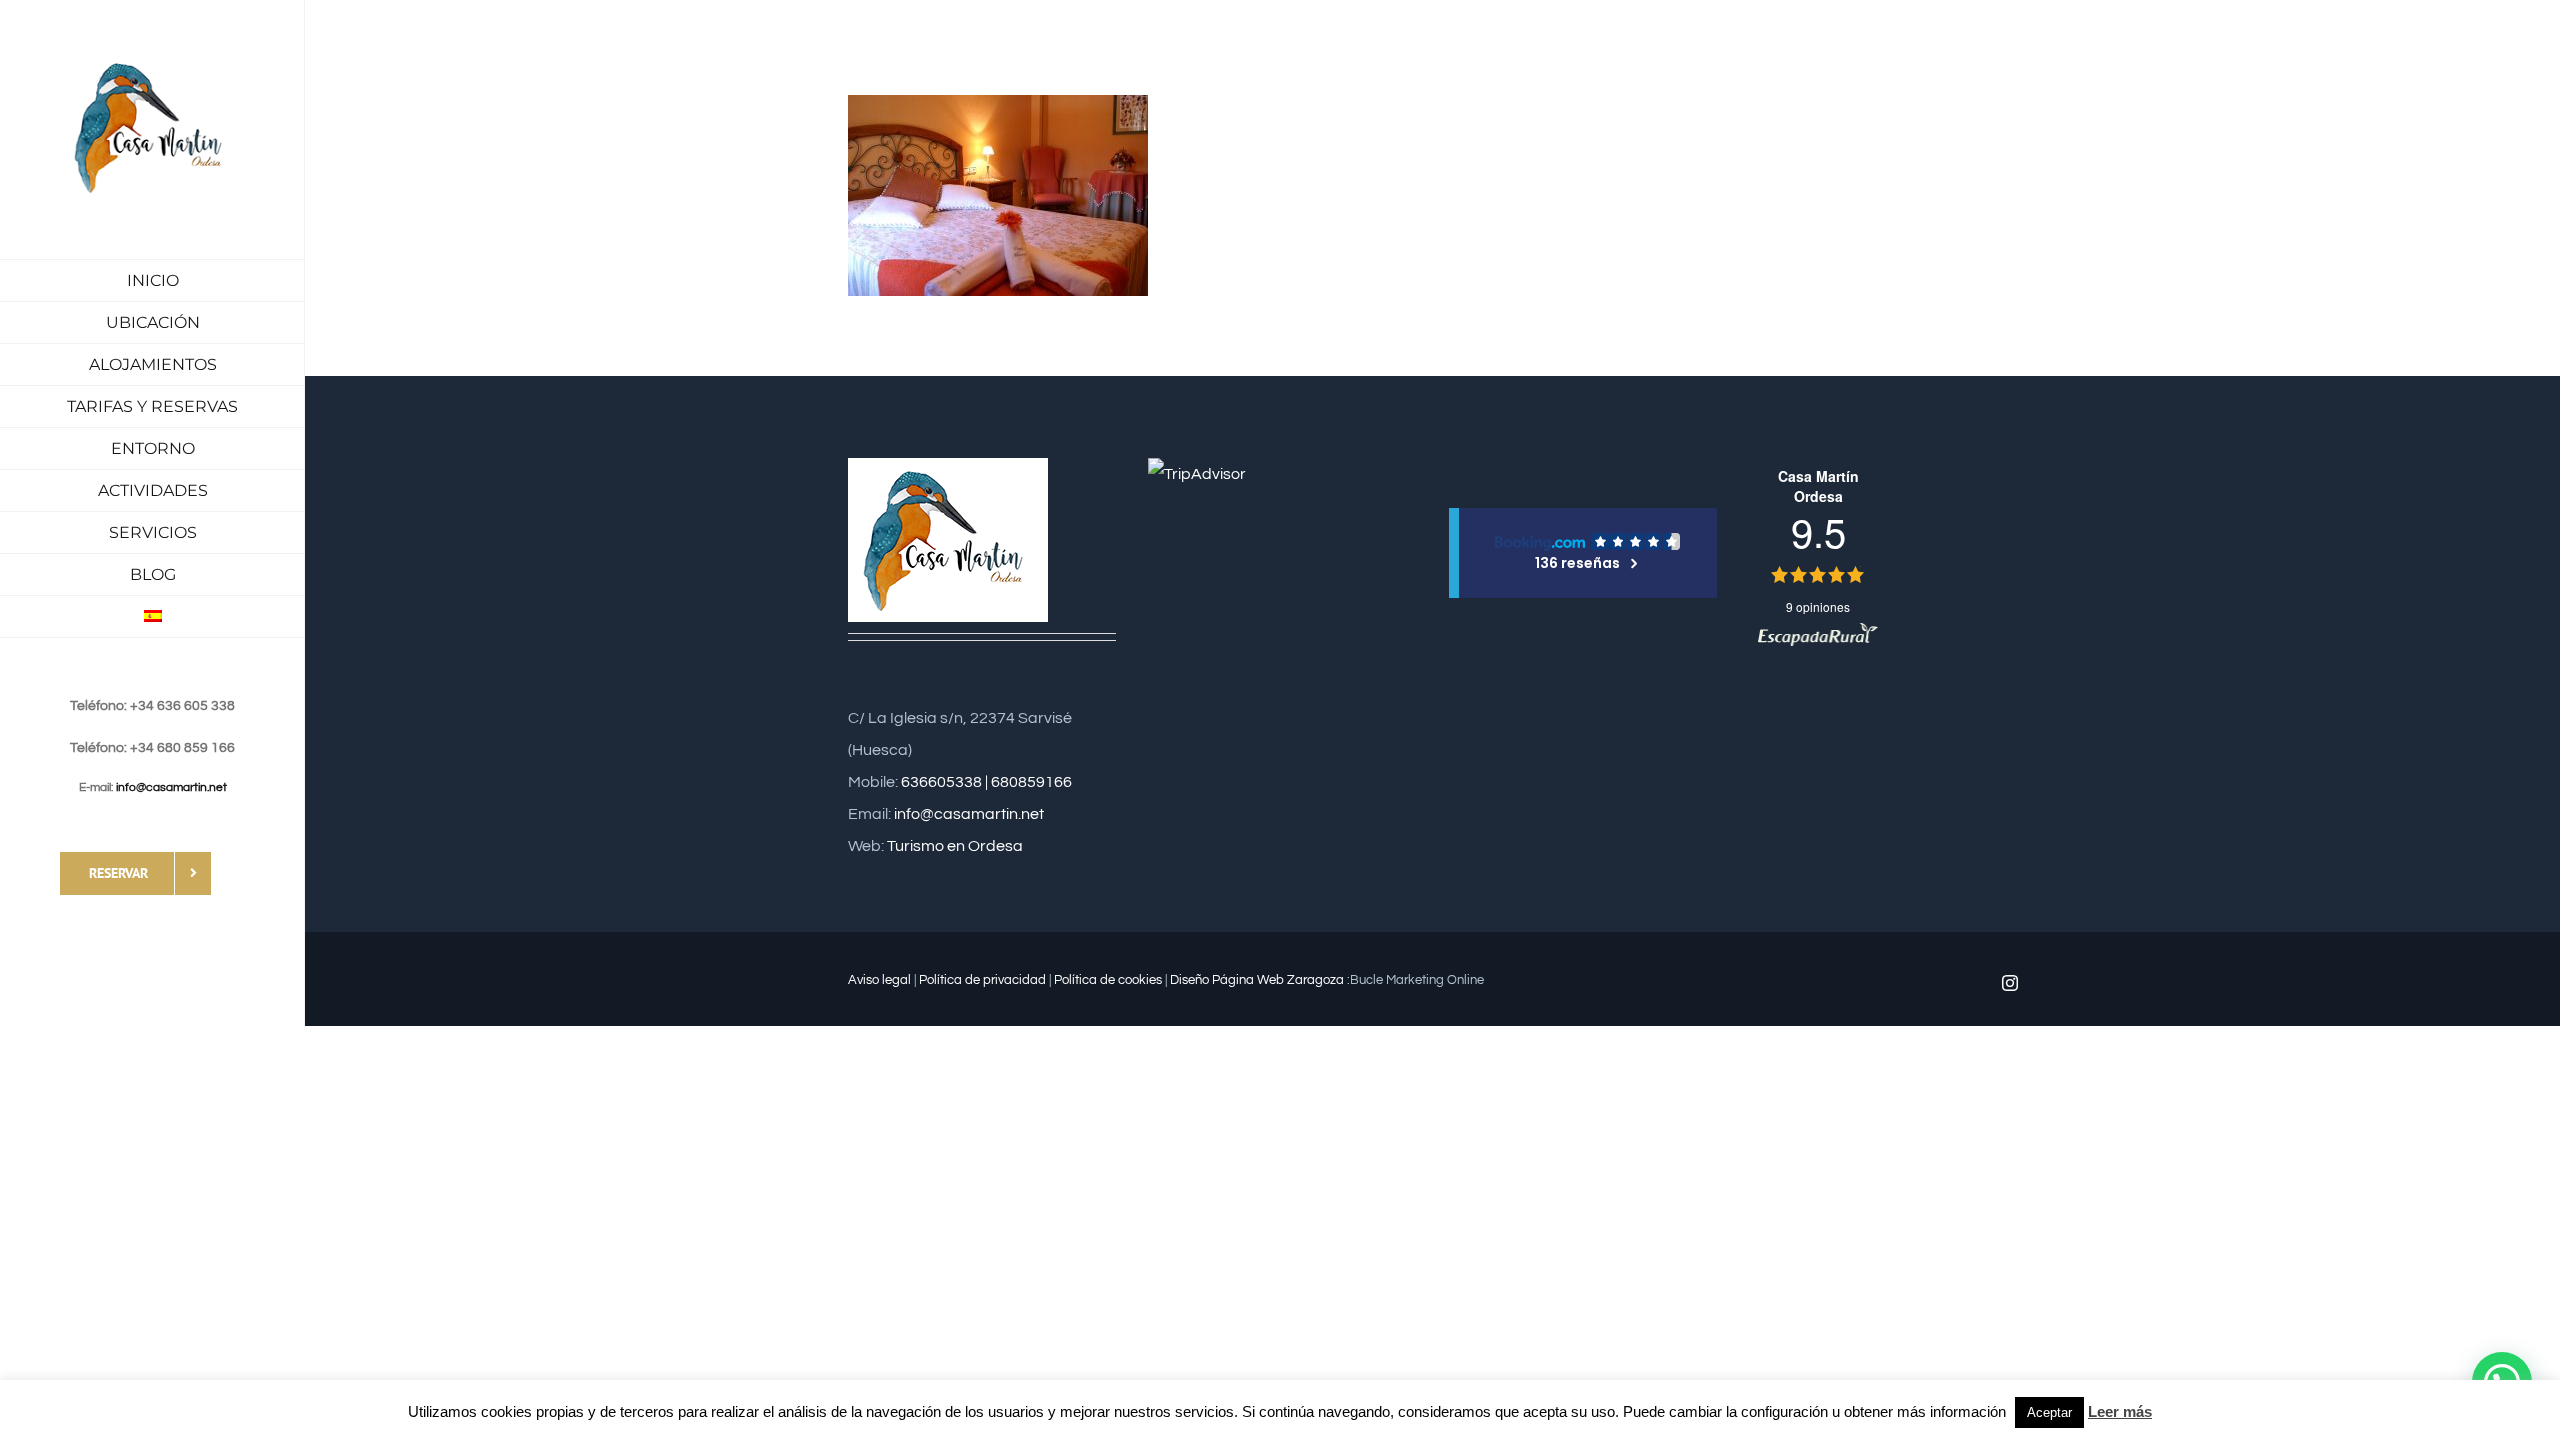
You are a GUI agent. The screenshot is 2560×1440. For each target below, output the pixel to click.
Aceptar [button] (2049, 1412)
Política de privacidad (982, 980)
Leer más (2120, 1411)
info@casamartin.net (171, 787)
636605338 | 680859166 (986, 782)
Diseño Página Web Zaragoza (1257, 980)
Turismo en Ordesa (955, 846)
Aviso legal (879, 980)
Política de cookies (1108, 980)
